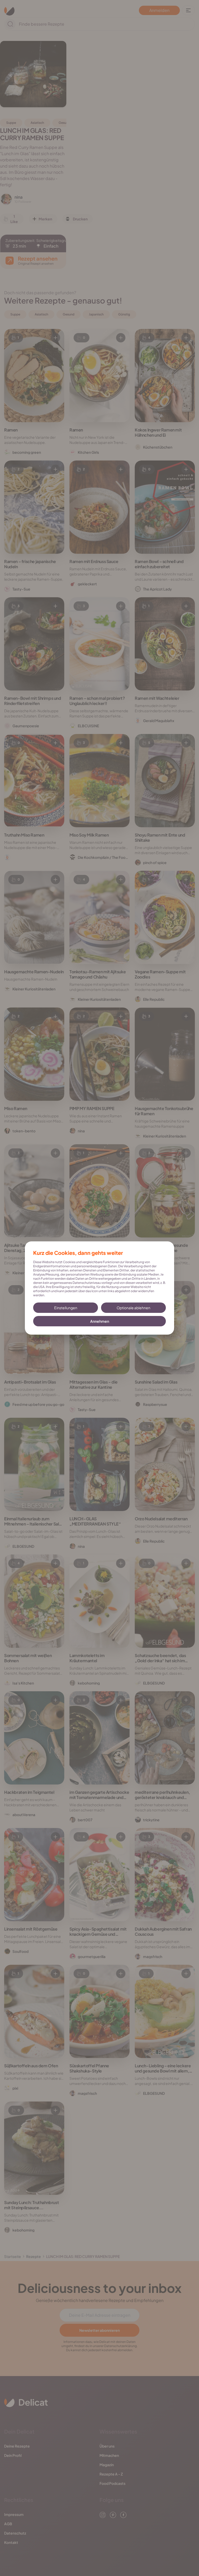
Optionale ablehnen (133, 1308)
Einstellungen (66, 1308)
